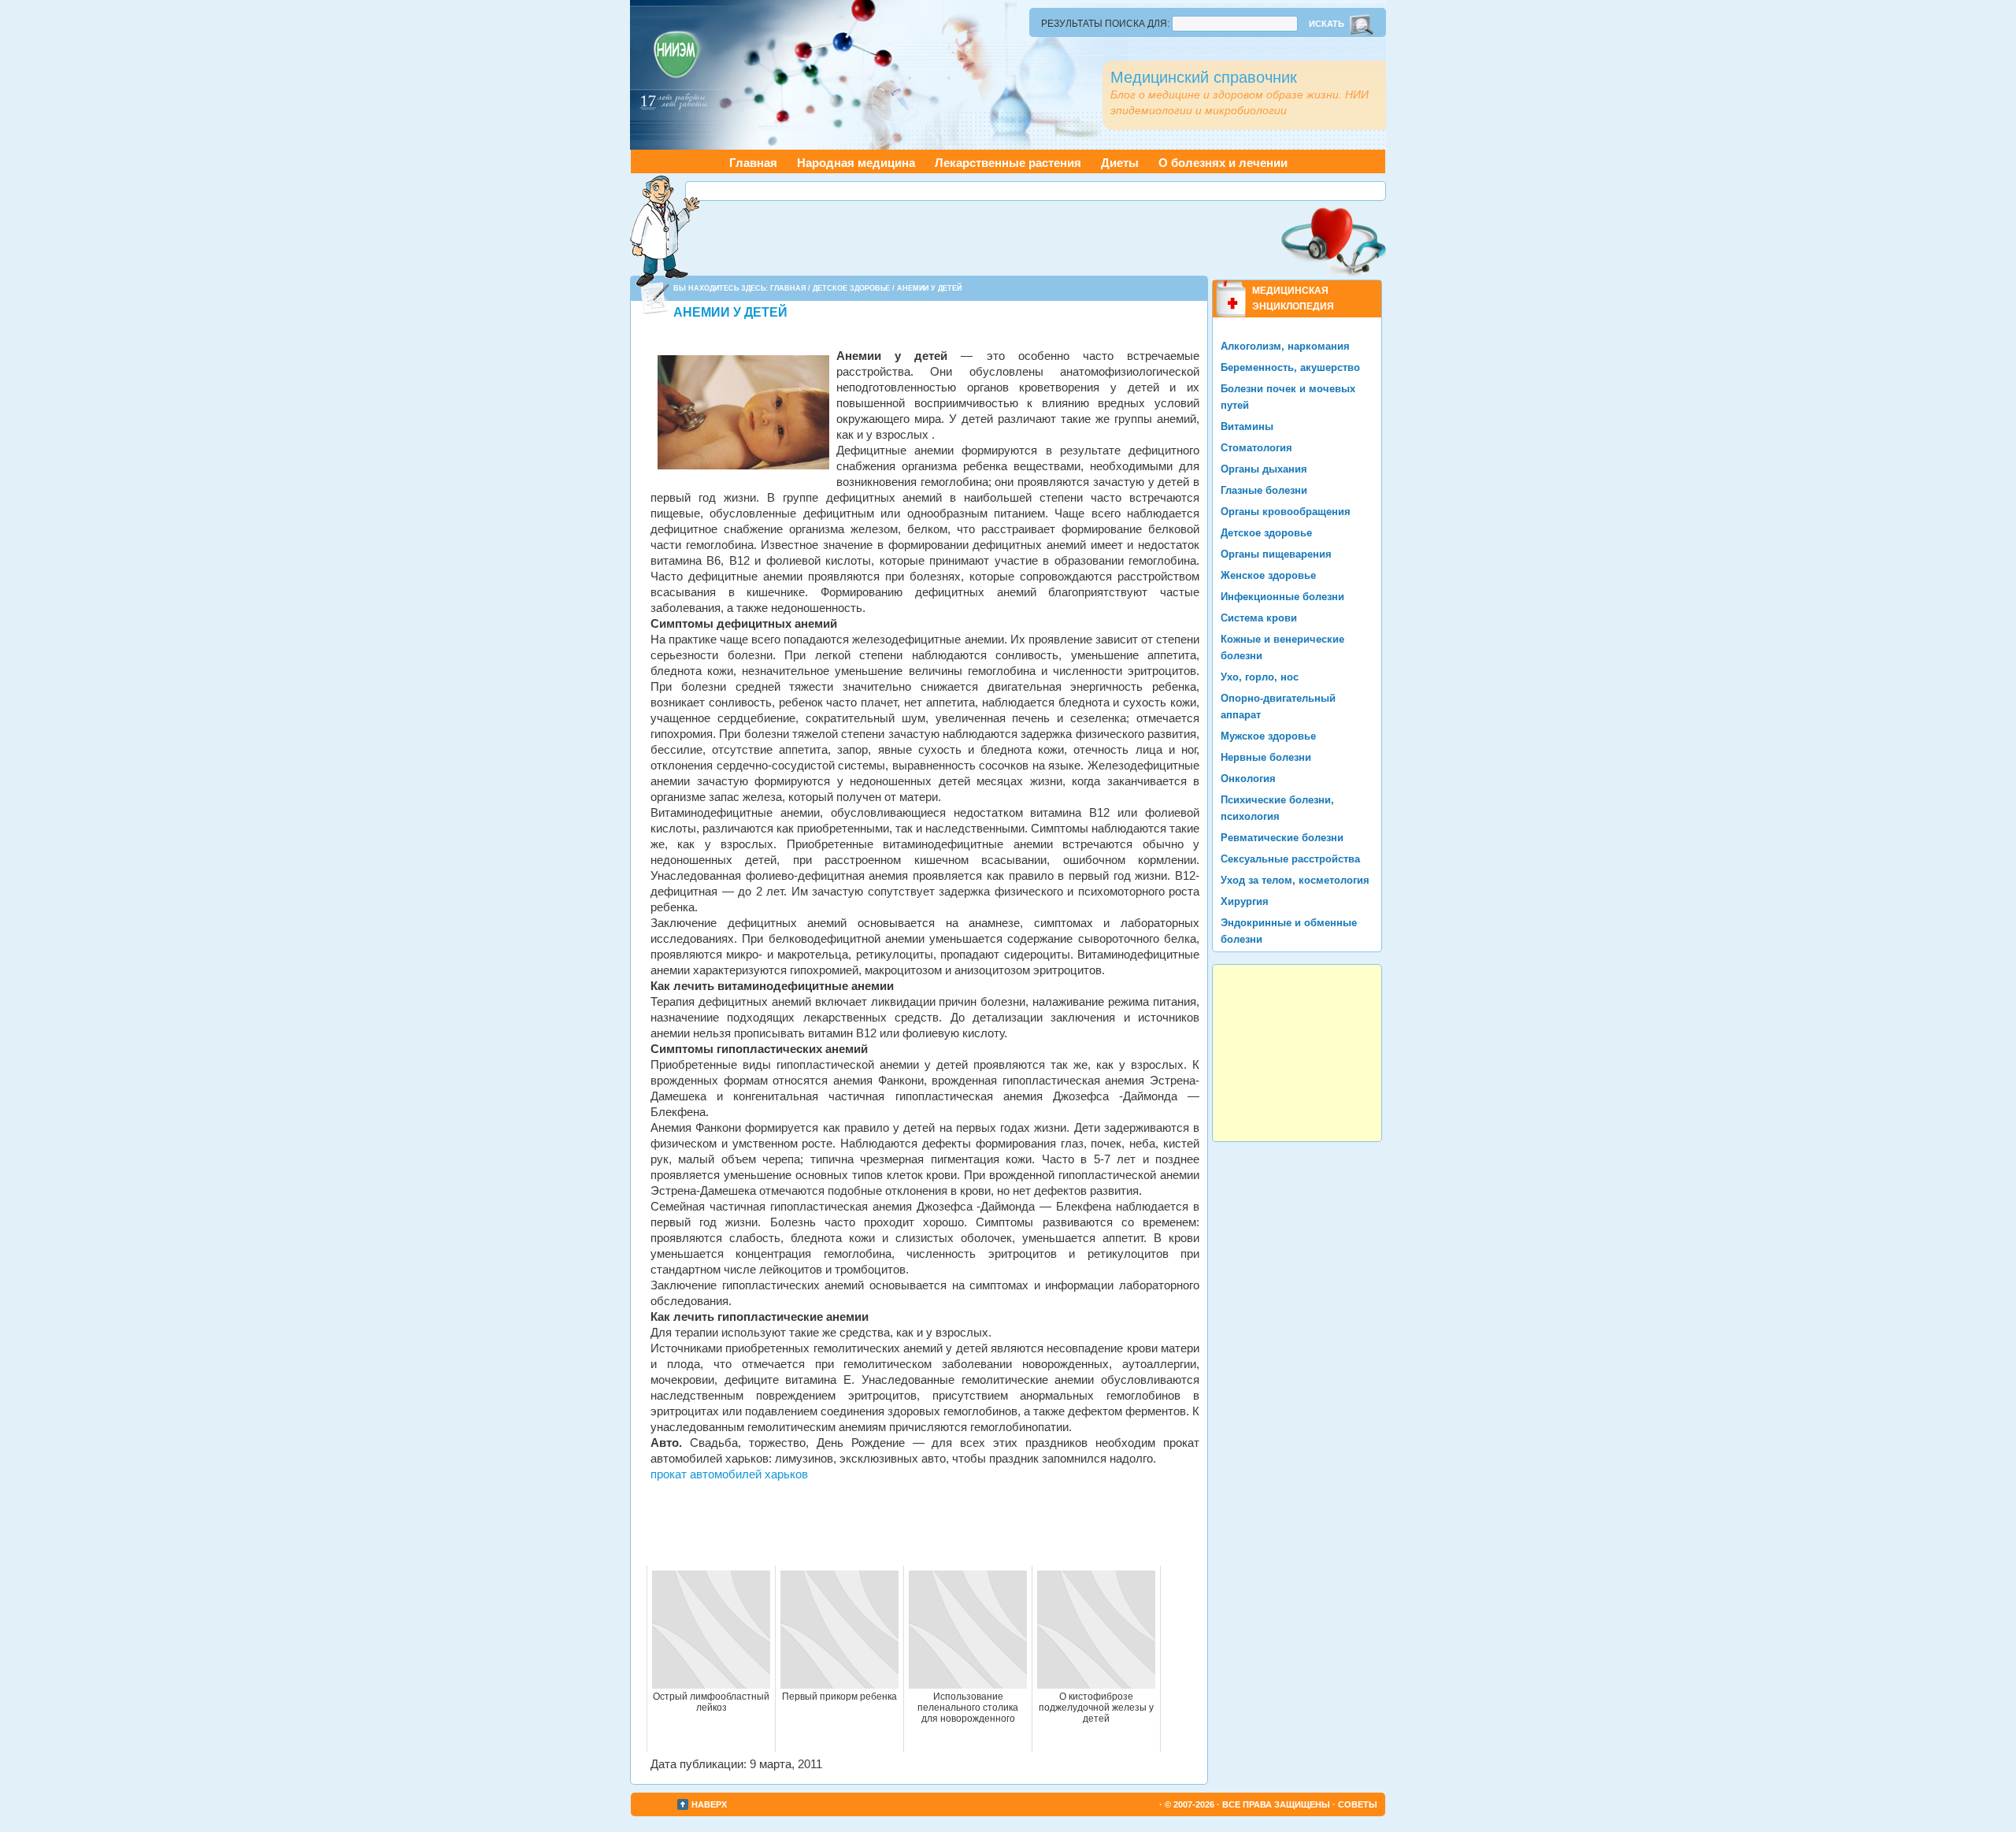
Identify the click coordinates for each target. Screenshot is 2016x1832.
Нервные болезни (1266, 757)
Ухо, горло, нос (1260, 677)
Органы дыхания (1264, 469)
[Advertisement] (1036, 191)
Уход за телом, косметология (1295, 880)
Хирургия (1245, 901)
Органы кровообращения (1286, 512)
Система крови (1259, 618)
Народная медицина (856, 163)
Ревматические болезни (1282, 838)
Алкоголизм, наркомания (1285, 346)
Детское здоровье (851, 288)
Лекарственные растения (1008, 163)
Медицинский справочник (1204, 77)
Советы (1358, 1804)
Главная (753, 163)
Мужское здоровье (1268, 736)
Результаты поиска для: (1105, 24)
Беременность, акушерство (1290, 367)
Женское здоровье (1268, 575)
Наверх (709, 1804)
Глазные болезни (1264, 490)
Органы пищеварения (1276, 554)
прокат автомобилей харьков (729, 1474)
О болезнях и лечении (1223, 163)
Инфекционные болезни (1282, 597)
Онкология (1248, 779)
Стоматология (1256, 448)
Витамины (1247, 426)
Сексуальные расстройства (1290, 859)
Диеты (1120, 163)
